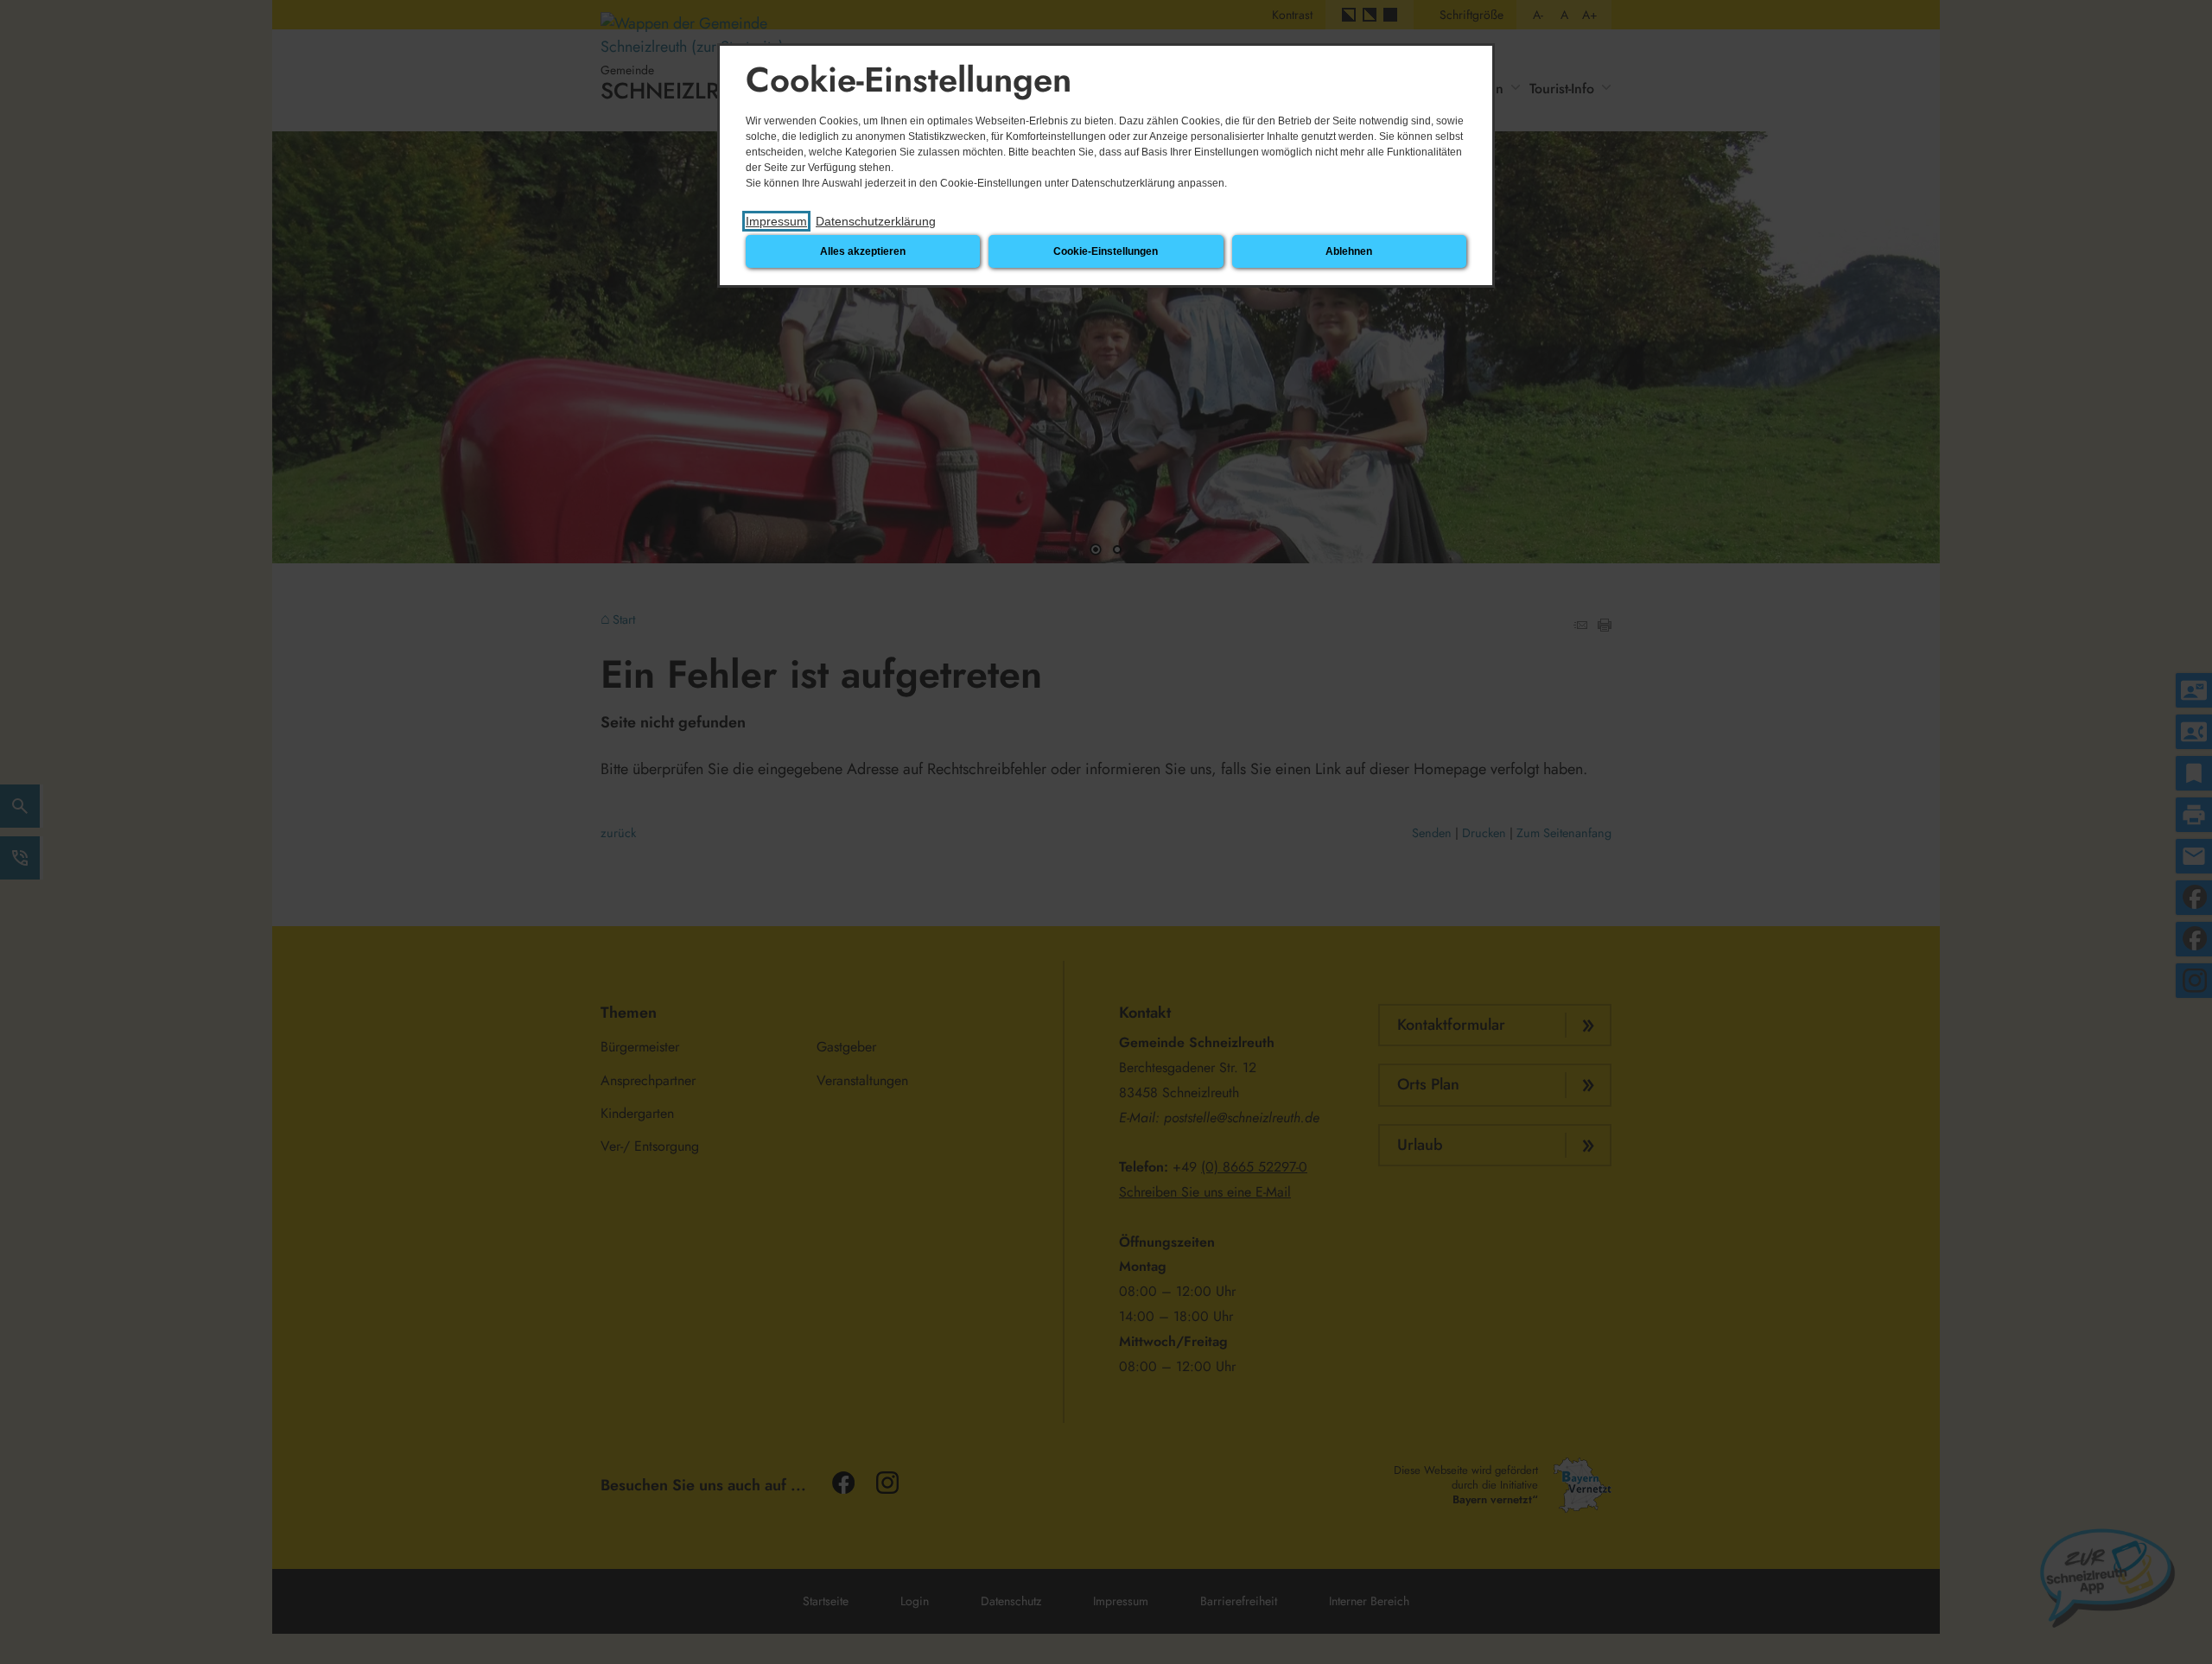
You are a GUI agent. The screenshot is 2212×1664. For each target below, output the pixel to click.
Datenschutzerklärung (876, 221)
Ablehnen (1349, 251)
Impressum (776, 221)
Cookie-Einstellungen (1106, 251)
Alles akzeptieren (863, 251)
